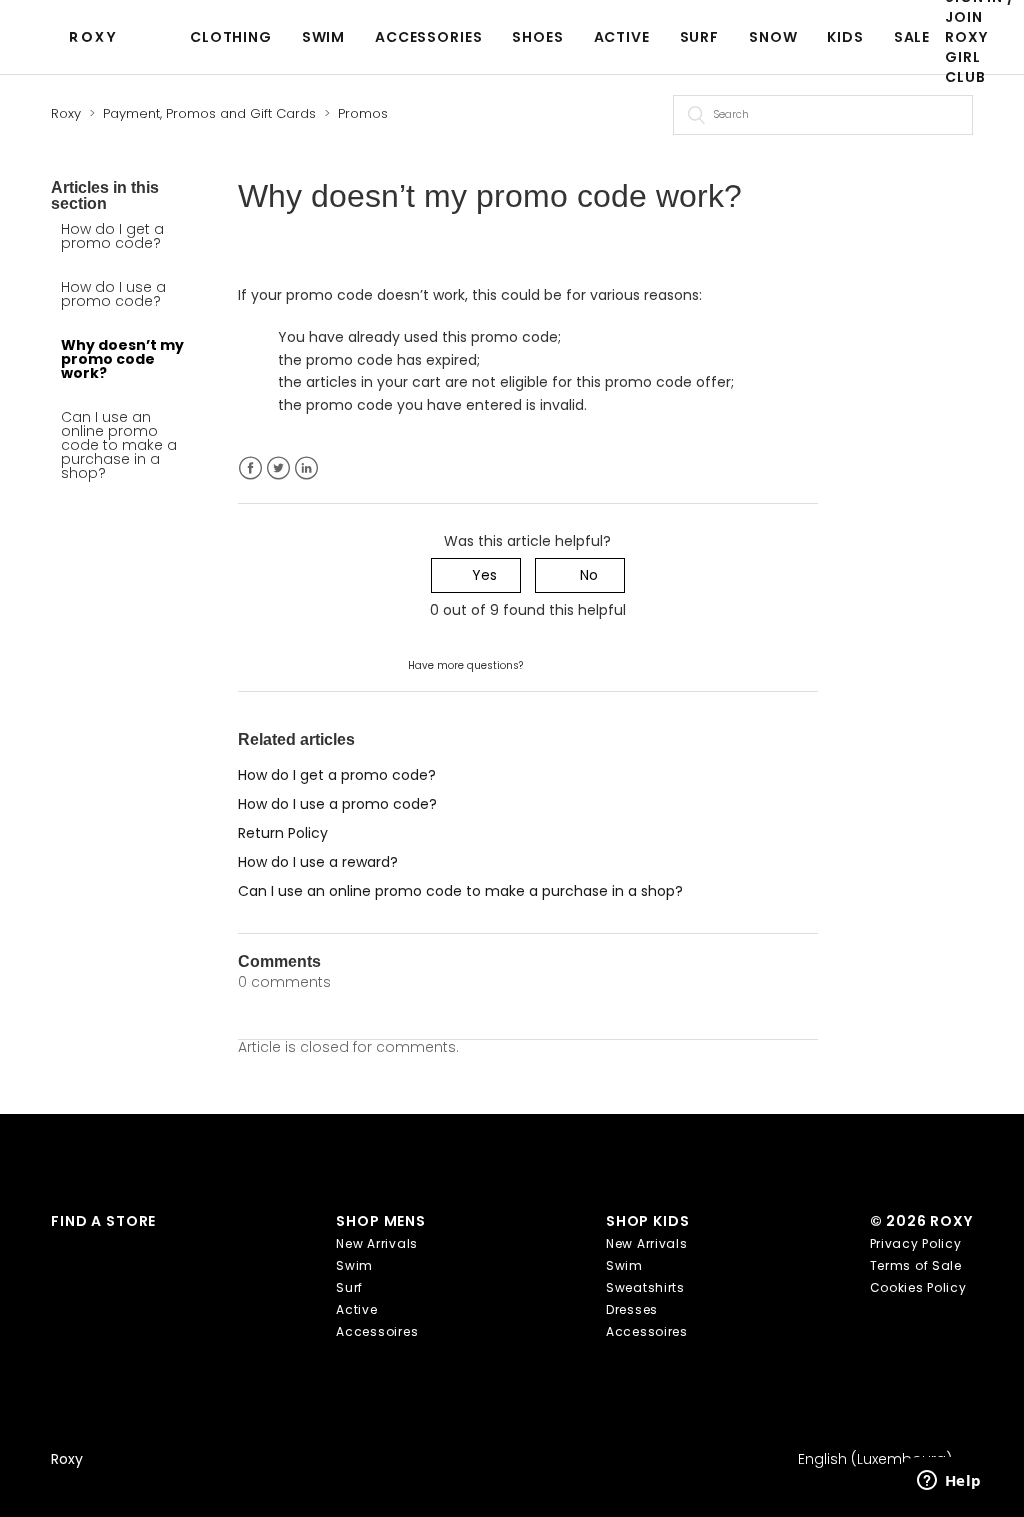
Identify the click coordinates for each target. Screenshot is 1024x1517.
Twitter (278, 468)
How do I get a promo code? (112, 236)
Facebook (250, 468)
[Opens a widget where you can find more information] (949, 1482)
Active (622, 37)
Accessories (428, 37)
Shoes (537, 37)
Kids (845, 37)
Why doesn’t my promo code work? (122, 359)
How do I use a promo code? (113, 294)
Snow (773, 37)
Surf (699, 37)
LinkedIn (306, 468)
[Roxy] (98, 37)
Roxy (66, 113)
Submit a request (586, 664)
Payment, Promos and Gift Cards (209, 113)
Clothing (231, 37)
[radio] (476, 575)
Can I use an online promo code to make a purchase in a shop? (119, 445)
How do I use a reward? (318, 862)
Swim (323, 37)
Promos (363, 113)
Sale (912, 37)
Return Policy (283, 833)
